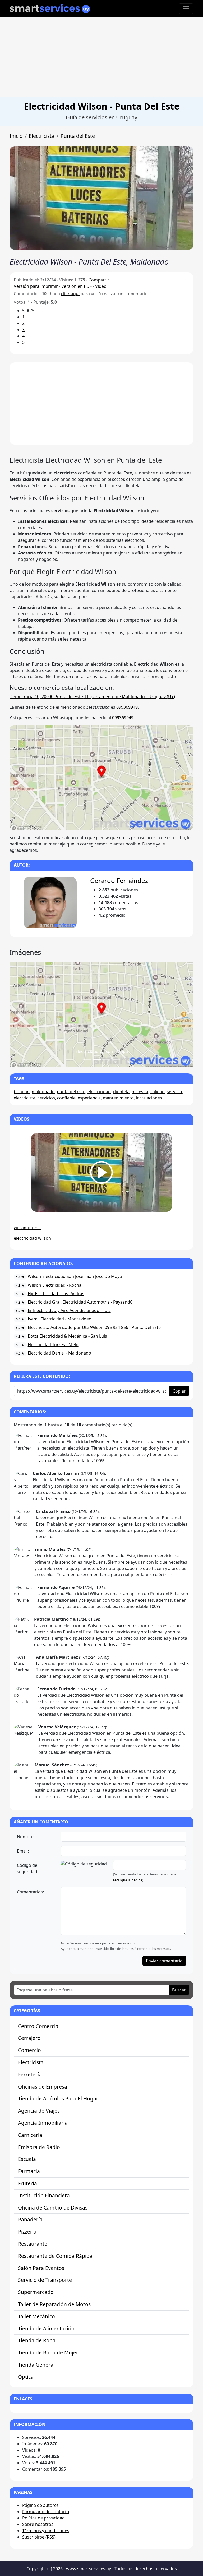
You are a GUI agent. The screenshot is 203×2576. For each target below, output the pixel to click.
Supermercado (36, 2292)
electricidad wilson (32, 1238)
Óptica (26, 2377)
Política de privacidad (43, 2518)
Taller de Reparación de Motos (54, 2304)
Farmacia (29, 2171)
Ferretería (30, 2074)
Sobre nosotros (38, 2524)
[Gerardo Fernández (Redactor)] (50, 903)
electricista (25, 1098)
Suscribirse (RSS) (39, 2537)
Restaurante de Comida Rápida (55, 2256)
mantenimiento (118, 1098)
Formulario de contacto (46, 2512)
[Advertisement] (101, 57)
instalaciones (149, 1098)
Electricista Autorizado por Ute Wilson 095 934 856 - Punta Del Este (94, 1327)
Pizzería (27, 2232)
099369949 (127, 707)
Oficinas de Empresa (43, 2087)
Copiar (179, 1391)
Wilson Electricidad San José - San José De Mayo (75, 1276)
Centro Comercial (39, 2026)
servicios (46, 1098)
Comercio (29, 2050)
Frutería (27, 2183)
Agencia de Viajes (39, 2111)
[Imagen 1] (97, 1060)
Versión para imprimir (36, 286)
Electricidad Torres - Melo (53, 1345)
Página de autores (40, 2505)
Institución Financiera (44, 2195)
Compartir (99, 280)
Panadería (30, 2219)
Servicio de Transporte (45, 2280)
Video (101, 286)
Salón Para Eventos (41, 2268)
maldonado (43, 1092)
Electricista (42, 136)
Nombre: (26, 1837)
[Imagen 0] (87, 1060)
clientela (121, 1092)
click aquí (70, 294)
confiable (66, 1098)
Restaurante (33, 2244)
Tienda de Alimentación (46, 2328)
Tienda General (36, 2365)
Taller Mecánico (36, 2316)
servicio (174, 1092)
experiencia (89, 1098)
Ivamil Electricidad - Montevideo (60, 1319)
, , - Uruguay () (92, 697)
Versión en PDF (77, 286)
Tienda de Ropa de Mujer (48, 2352)
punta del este (71, 1092)
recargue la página (128, 1880)
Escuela (27, 2159)
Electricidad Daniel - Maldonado (59, 1353)
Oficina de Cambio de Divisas (53, 2208)
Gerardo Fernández (119, 880)
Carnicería (30, 2135)
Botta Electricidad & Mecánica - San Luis (67, 1336)
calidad (158, 1092)
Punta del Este (78, 136)
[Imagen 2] (106, 1060)
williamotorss (27, 1228)
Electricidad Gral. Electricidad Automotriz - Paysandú (80, 1302)
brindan (22, 1092)
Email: (23, 1851)
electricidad (99, 1092)
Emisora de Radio (39, 2147)
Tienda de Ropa (37, 2340)
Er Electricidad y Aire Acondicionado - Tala (69, 1310)
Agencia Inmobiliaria (43, 2123)
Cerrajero (29, 2038)
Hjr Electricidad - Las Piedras (56, 1294)
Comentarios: (30, 1892)
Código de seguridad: (28, 1868)
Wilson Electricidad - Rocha (55, 1285)
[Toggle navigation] (186, 9)
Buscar (179, 1990)
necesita (140, 1092)
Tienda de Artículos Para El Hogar (58, 2098)
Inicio (16, 136)
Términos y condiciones (46, 2531)
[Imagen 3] (116, 1060)
